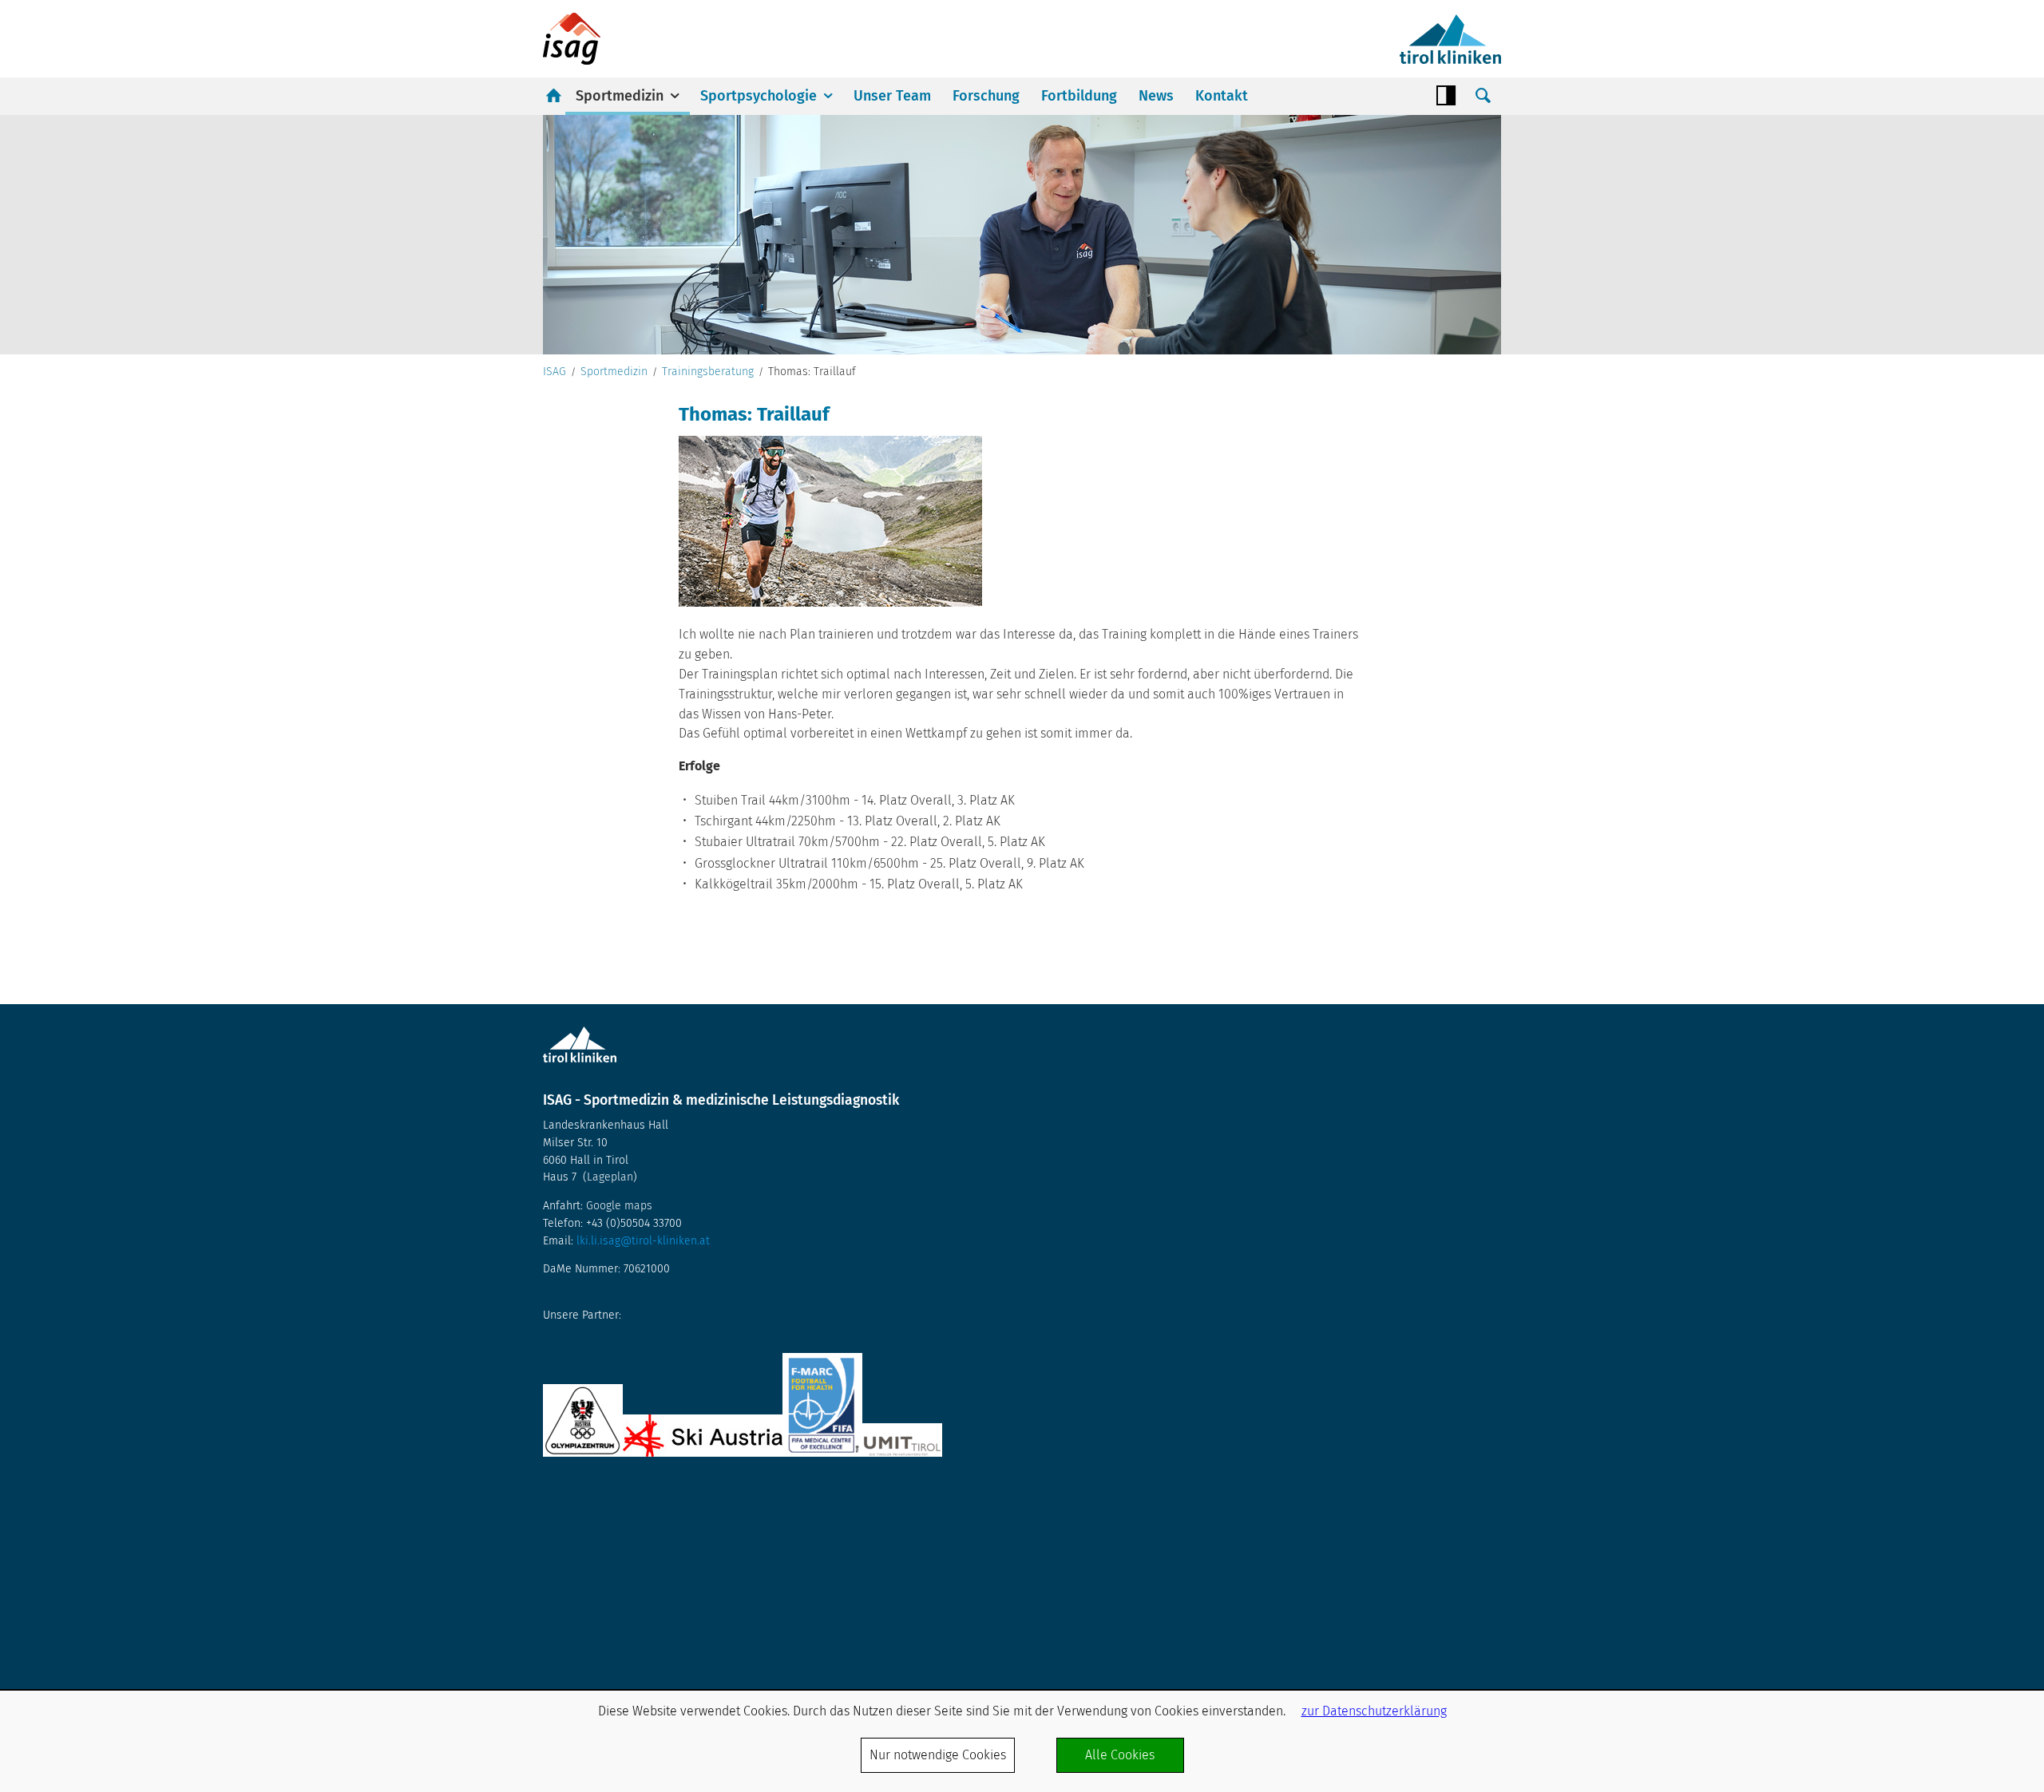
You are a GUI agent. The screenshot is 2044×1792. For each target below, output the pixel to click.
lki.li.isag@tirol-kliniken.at (643, 1241)
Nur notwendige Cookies (938, 1755)
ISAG (555, 372)
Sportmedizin (620, 96)
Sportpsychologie (759, 96)
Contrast (1446, 96)
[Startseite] (572, 39)
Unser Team (892, 96)
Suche (1483, 96)
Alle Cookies (1120, 1755)
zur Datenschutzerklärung (1374, 1711)
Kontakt (1222, 96)
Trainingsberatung (708, 372)
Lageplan (610, 1177)
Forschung (986, 96)
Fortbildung (1079, 96)
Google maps (619, 1206)
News (1156, 96)
